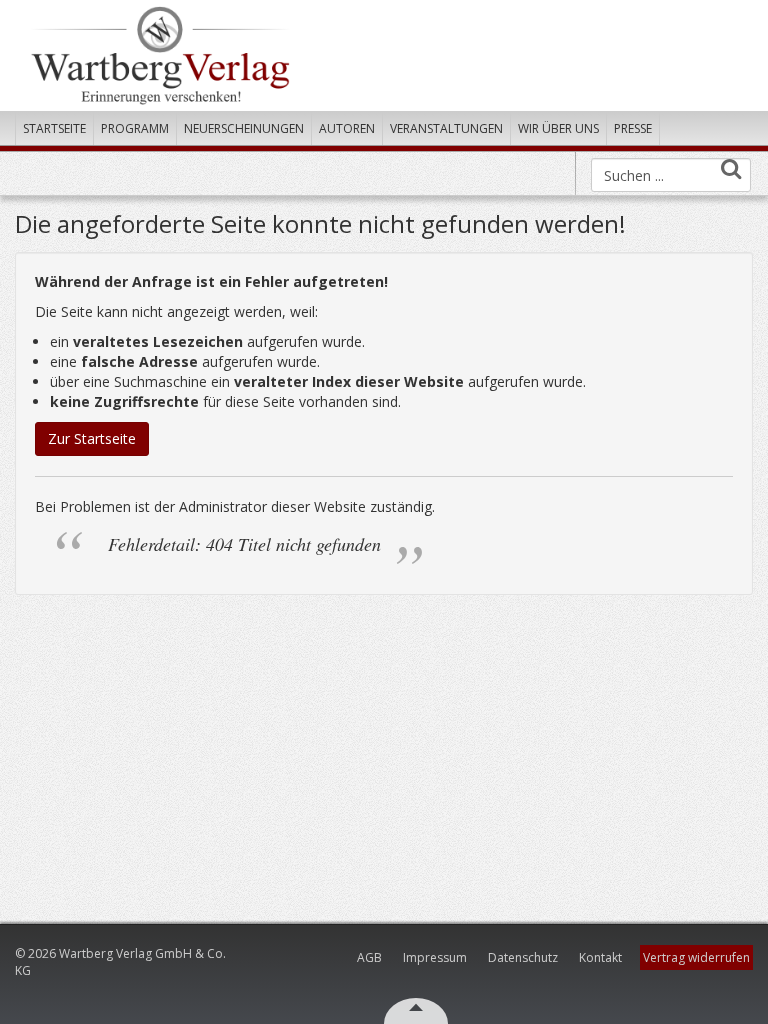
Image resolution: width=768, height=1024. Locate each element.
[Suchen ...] (731, 168)
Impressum (435, 957)
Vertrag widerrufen (696, 957)
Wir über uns (558, 128)
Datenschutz (523, 957)
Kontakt (600, 957)
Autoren (347, 128)
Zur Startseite (92, 438)
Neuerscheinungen (244, 128)
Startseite (54, 128)
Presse (633, 128)
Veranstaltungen (446, 128)
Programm (135, 128)
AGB (369, 957)
